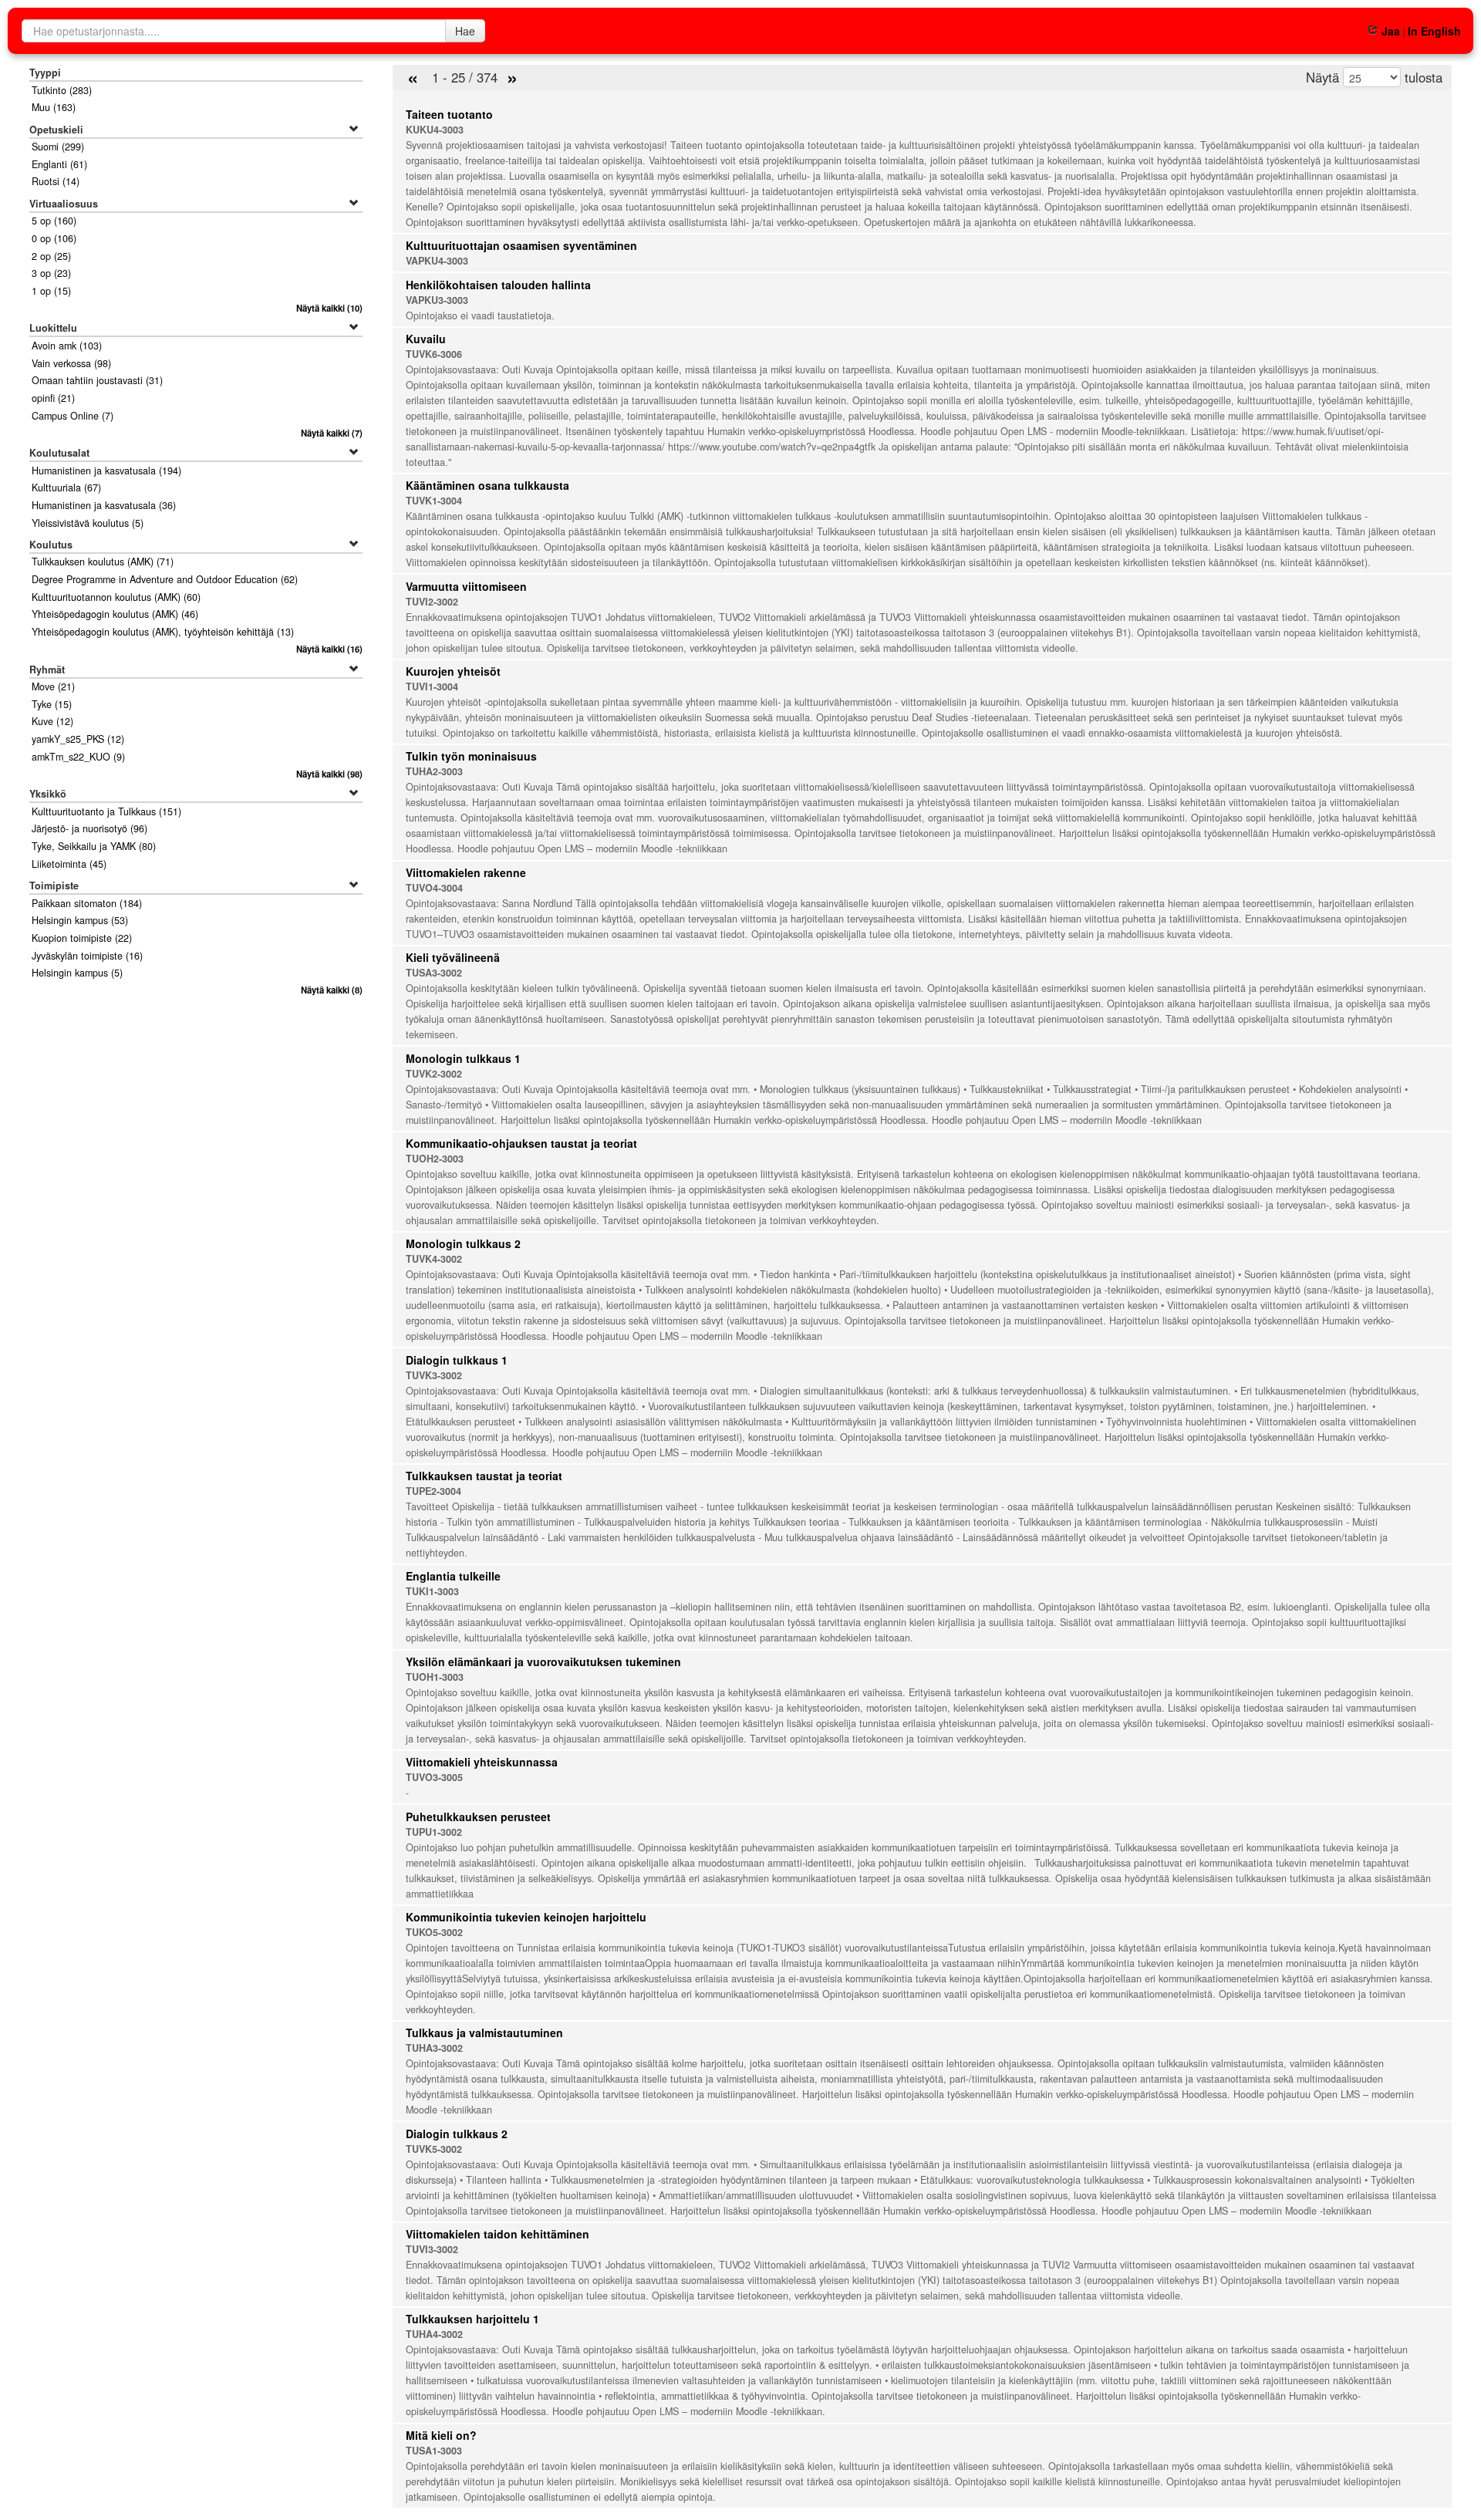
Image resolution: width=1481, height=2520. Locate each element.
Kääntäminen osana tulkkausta (487, 485)
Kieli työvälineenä (453, 957)
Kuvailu (426, 339)
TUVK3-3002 (434, 1375)
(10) (329, 308)
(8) (331, 990)
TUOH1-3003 (435, 1677)
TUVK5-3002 (434, 2149)
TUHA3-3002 (434, 2048)
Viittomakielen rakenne (466, 872)
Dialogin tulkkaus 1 (457, 1360)
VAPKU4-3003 (437, 261)
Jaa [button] (1390, 31)
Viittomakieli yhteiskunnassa (482, 1762)
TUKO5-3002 (434, 1932)
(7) (331, 433)
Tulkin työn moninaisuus (471, 756)
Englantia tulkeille (453, 1576)
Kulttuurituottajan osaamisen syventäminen (521, 245)
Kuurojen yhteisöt (453, 671)
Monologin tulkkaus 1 (463, 1058)
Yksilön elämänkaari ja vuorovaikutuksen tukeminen (543, 1661)
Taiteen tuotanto (449, 114)
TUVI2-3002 (432, 602)
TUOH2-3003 (435, 1159)
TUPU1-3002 (434, 1832)
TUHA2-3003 (434, 771)
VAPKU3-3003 (437, 300)
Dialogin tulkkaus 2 (457, 2134)
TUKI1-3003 (432, 1591)
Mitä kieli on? (441, 2435)
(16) (329, 649)
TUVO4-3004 (434, 888)
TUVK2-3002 (434, 1074)
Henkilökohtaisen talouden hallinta (498, 285)
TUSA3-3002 (434, 973)
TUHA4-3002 (434, 2334)
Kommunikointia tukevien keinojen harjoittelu (526, 1917)
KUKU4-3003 (435, 130)
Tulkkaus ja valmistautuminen (484, 2033)
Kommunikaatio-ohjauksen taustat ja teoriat (521, 1143)
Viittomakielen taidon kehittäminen (498, 2234)
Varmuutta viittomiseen (466, 586)
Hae (465, 31)
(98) (329, 774)
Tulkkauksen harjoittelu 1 (472, 2319)
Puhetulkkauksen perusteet (478, 1817)
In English (1434, 31)
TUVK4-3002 (434, 1259)
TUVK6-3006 (434, 354)
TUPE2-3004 (434, 1491)
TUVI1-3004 (432, 687)
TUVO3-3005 (434, 1777)
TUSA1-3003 (434, 2451)
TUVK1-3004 (434, 501)
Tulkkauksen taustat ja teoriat (484, 1476)
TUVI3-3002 (432, 2249)
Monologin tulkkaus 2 (463, 1243)
